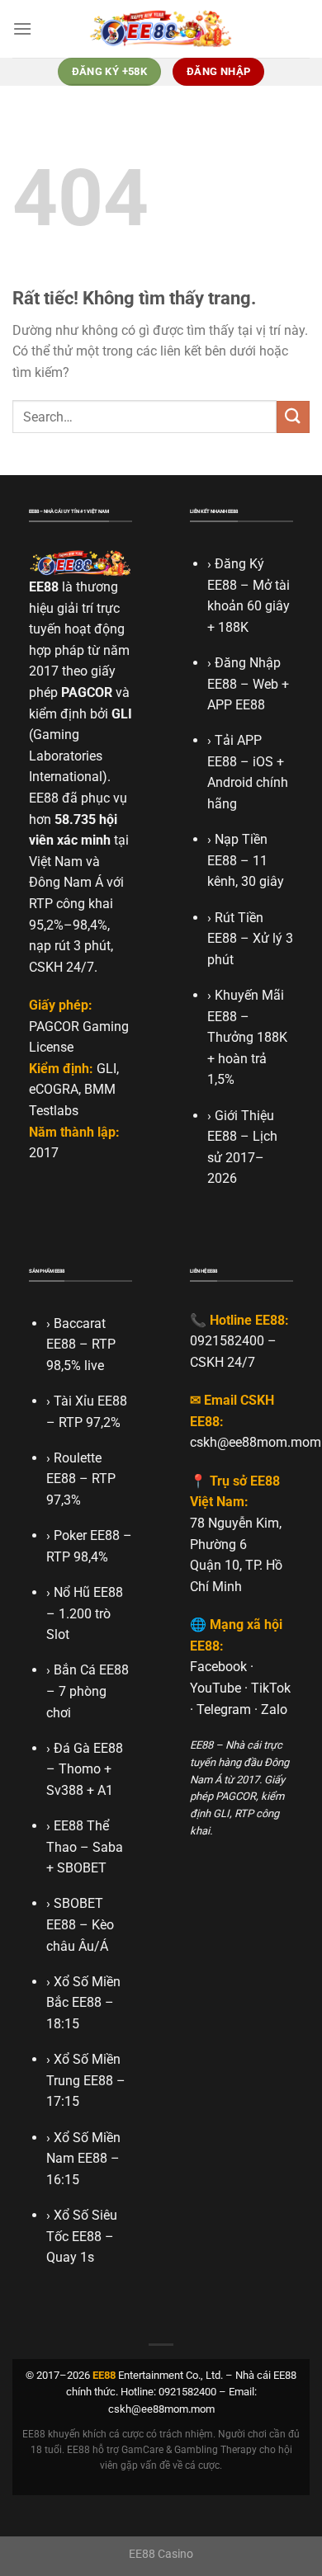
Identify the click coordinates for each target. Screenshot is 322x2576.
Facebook (218, 1667)
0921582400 (227, 1341)
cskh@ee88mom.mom (256, 1442)
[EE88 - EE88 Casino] (161, 28)
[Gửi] (293, 417)
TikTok (271, 1688)
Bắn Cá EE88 (91, 1670)
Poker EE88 (87, 1535)
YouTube (215, 1688)
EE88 (44, 587)
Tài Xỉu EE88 (90, 1401)
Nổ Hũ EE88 (88, 1592)
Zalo (274, 1709)
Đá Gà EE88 (88, 1748)
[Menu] (22, 28)
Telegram (224, 1709)
